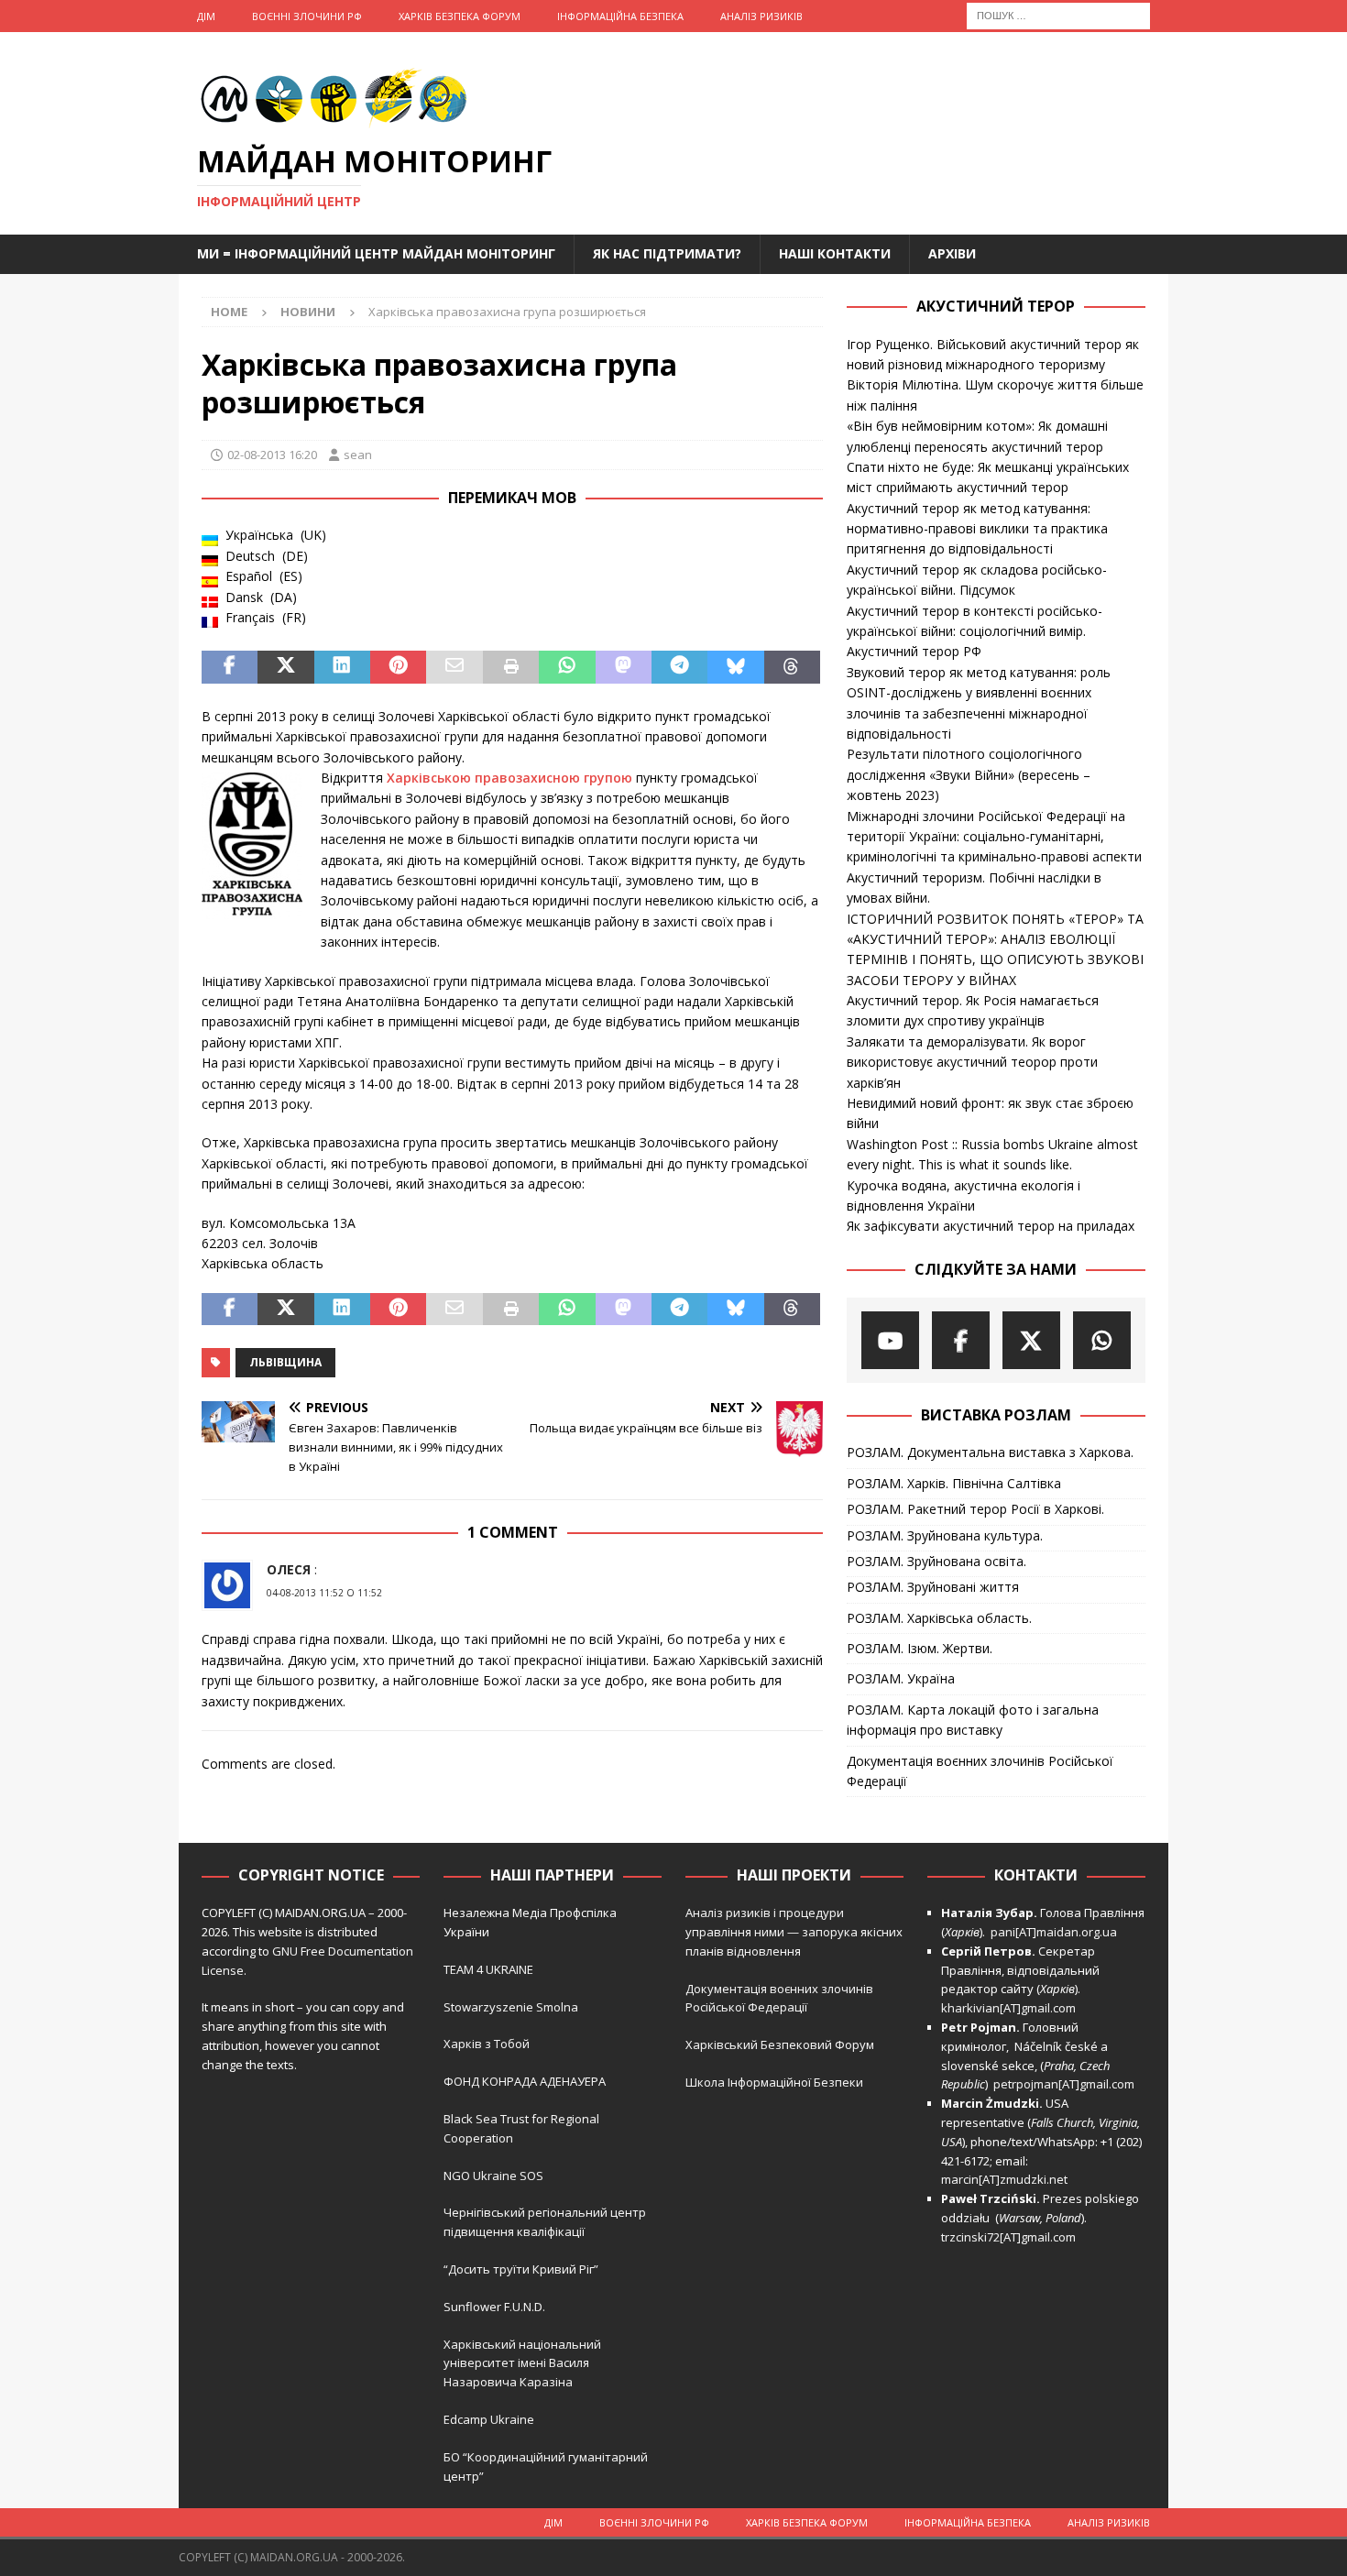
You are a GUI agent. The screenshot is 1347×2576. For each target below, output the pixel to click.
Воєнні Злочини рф (307, 16)
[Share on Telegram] (679, 667)
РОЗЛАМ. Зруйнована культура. (945, 1535)
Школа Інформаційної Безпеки (774, 2082)
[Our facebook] (961, 1340)
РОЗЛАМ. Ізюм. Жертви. (920, 1648)
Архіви (952, 253)
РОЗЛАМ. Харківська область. (939, 1618)
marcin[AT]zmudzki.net (1004, 2179)
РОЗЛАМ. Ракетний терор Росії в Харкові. (975, 1509)
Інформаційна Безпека (620, 16)
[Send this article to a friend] (454, 667)
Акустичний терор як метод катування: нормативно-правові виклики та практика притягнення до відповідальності (977, 529)
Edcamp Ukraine (489, 2419)
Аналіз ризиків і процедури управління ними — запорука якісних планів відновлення (794, 1932)
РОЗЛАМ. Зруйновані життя (933, 1587)
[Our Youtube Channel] (890, 1340)
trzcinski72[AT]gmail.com (1011, 2237)
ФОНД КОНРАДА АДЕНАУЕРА (526, 2081)
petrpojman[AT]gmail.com (1064, 2084)
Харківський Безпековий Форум (780, 2044)
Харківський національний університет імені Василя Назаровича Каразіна (522, 2363)
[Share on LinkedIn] (342, 667)
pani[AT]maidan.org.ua (1054, 1932)
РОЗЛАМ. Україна (901, 1678)
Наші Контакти (835, 253)
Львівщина (285, 1362)
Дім (206, 16)
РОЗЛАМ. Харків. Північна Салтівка (954, 1483)
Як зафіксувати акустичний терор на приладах (991, 1226)
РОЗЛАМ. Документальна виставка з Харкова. (990, 1452)
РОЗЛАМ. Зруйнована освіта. (936, 1561)
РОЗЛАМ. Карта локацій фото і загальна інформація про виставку (973, 1720)
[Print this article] (511, 667)
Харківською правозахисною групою (509, 778)
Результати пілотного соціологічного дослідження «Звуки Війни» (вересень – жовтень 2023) (969, 774)
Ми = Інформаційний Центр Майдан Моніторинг (376, 253)
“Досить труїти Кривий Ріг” (521, 2269)
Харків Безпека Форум (460, 16)
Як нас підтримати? (667, 253)
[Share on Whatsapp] (567, 667)
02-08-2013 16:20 (272, 455)
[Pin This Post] (398, 667)
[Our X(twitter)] (1031, 1340)
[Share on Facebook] (230, 667)
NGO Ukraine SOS (493, 2176)
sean (358, 455)
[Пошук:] (1058, 14)
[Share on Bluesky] (735, 667)
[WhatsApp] (1102, 1340)
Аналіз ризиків (761, 16)
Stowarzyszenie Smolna (511, 2007)
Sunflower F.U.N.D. (494, 2307)
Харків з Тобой (487, 2044)
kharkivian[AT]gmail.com (1008, 2008)
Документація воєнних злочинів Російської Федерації (980, 1771)
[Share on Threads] (792, 667)
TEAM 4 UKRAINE (488, 1969)
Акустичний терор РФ (914, 651)
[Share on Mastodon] (624, 667)
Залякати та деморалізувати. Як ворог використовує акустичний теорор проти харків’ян (972, 1062)
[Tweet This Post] (285, 667)
